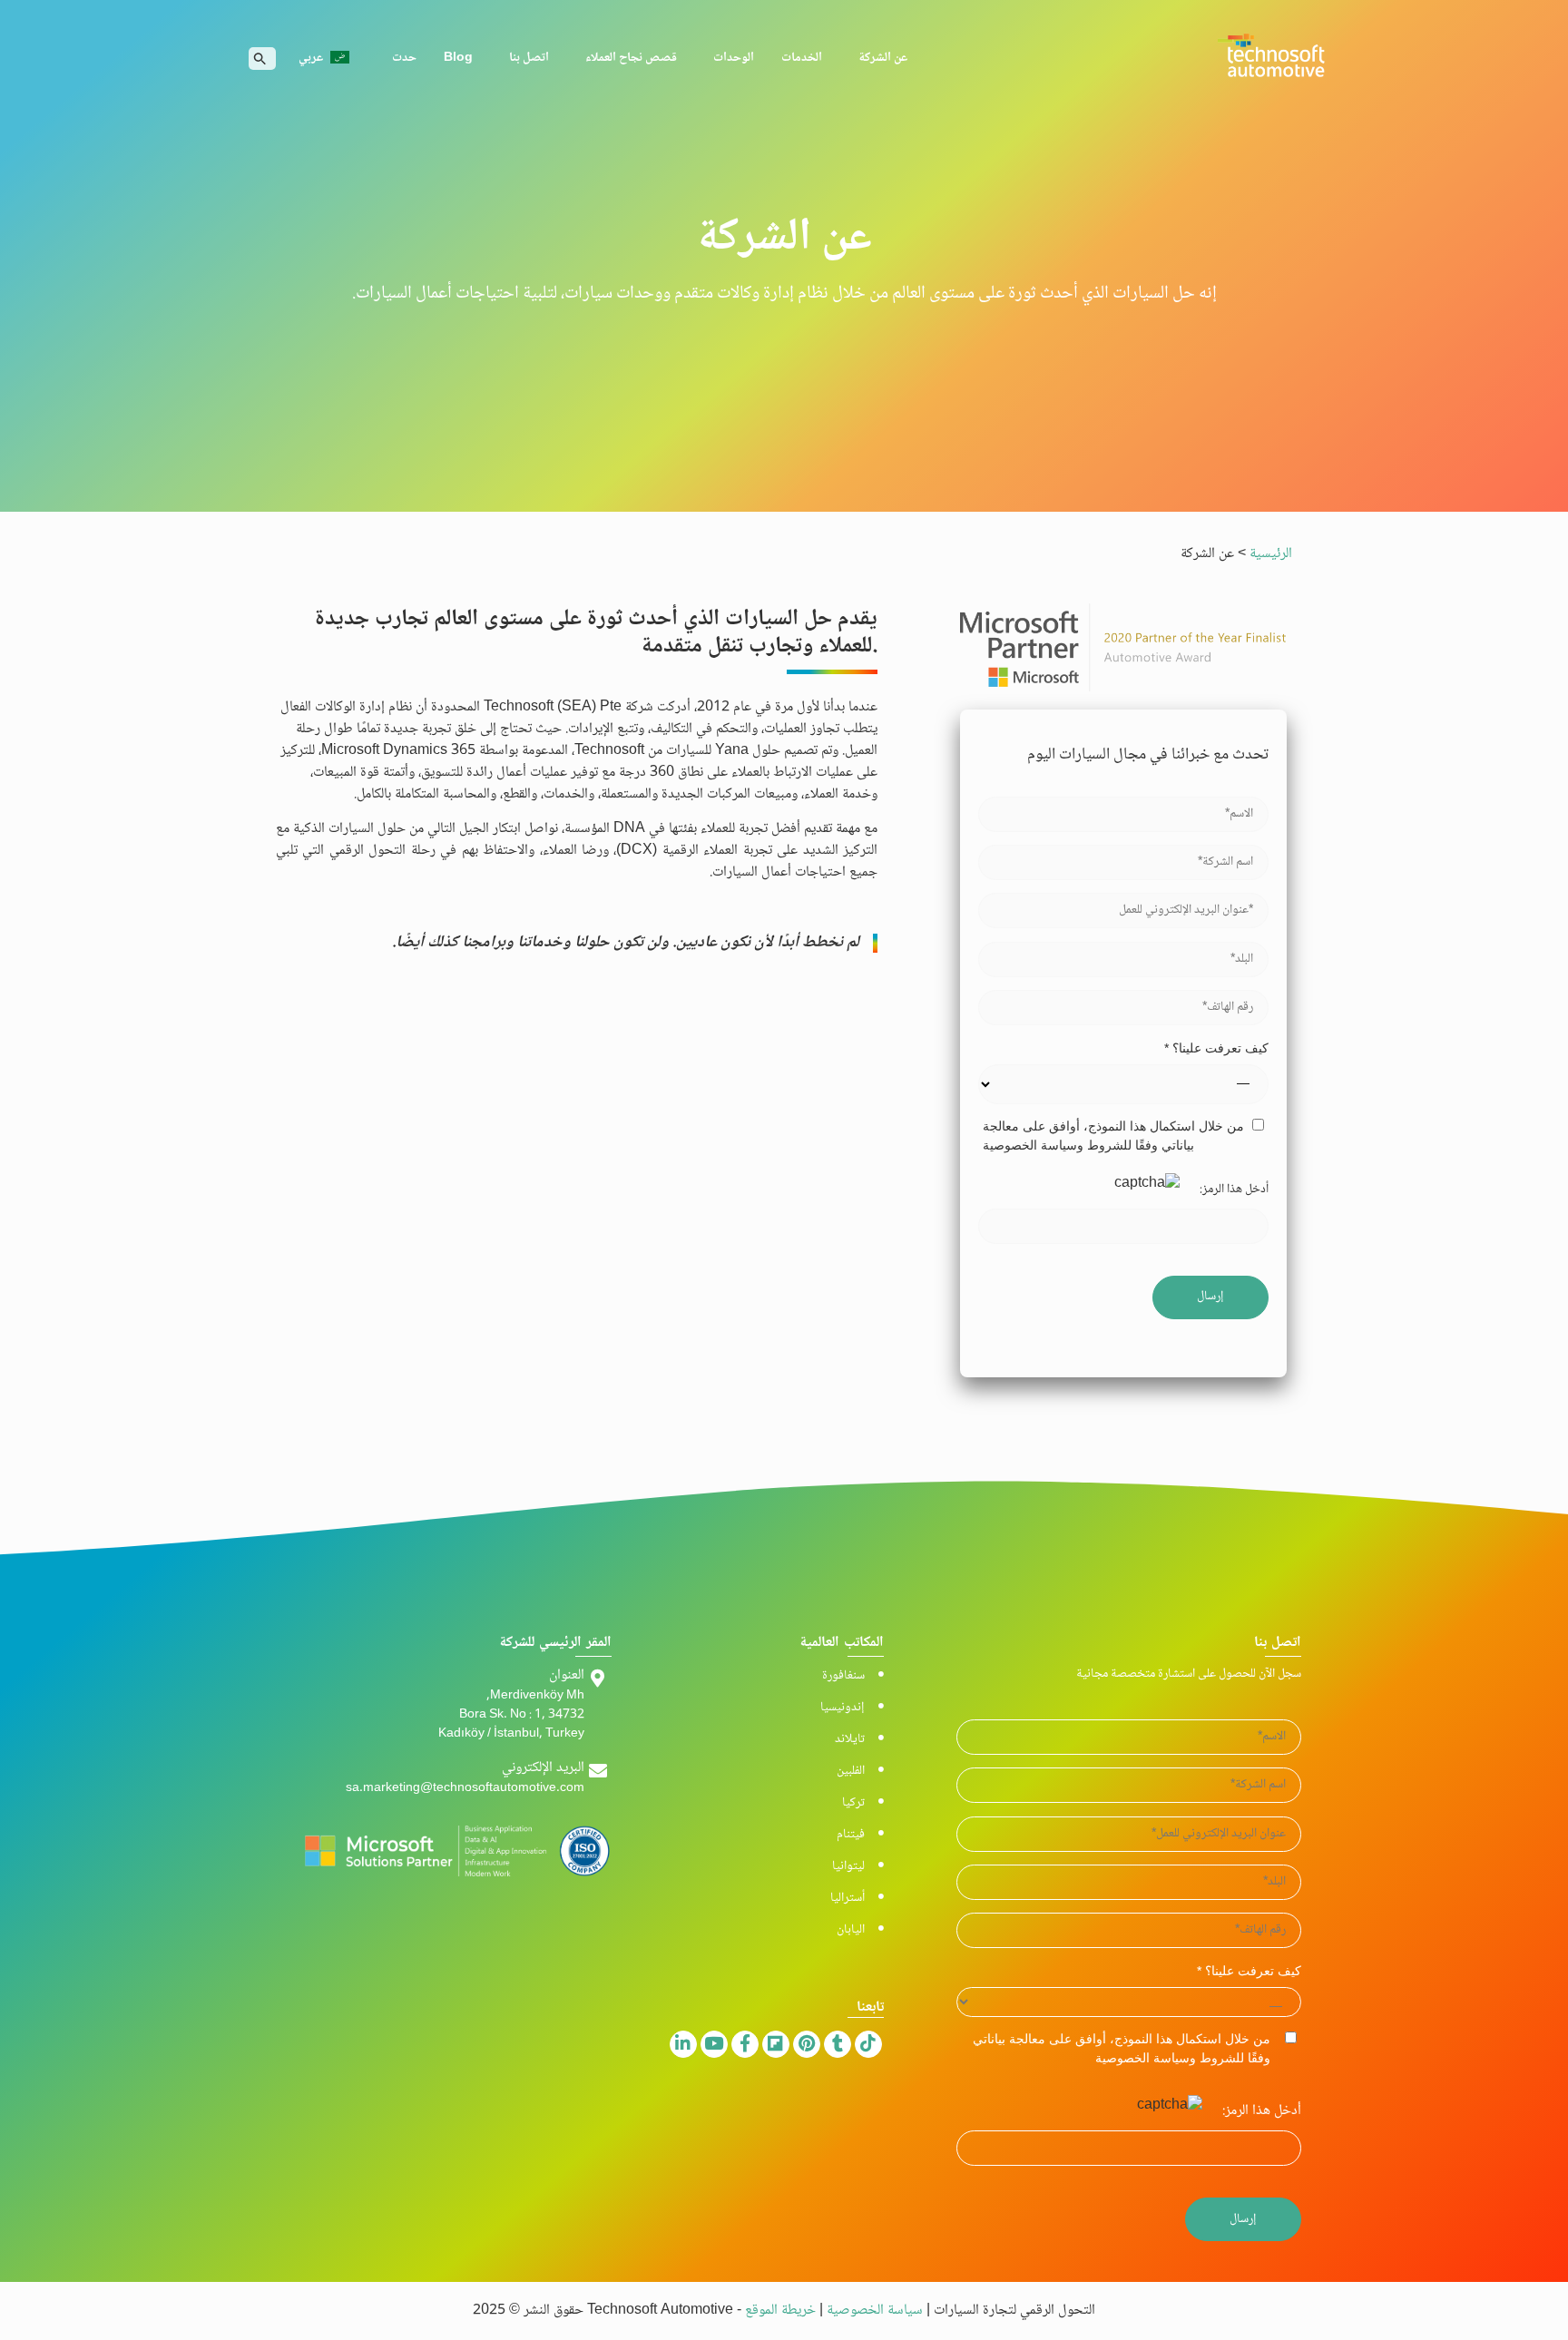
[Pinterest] (807, 2044)
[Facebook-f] (745, 2044)
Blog (458, 58)
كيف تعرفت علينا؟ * (1216, 1048)
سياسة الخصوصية (873, 2311)
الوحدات (734, 58)
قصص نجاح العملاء (631, 58)
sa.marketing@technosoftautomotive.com (465, 1789)
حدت (404, 58)
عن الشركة (883, 58)
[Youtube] (714, 2044)
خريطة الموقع (782, 2311)
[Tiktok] (868, 2044)
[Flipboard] (776, 2044)
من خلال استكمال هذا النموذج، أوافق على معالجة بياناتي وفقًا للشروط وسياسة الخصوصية (1113, 1136)
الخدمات (802, 58)
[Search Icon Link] (260, 59)
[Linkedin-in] (683, 2044)
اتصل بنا (529, 58)
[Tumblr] (838, 2044)
